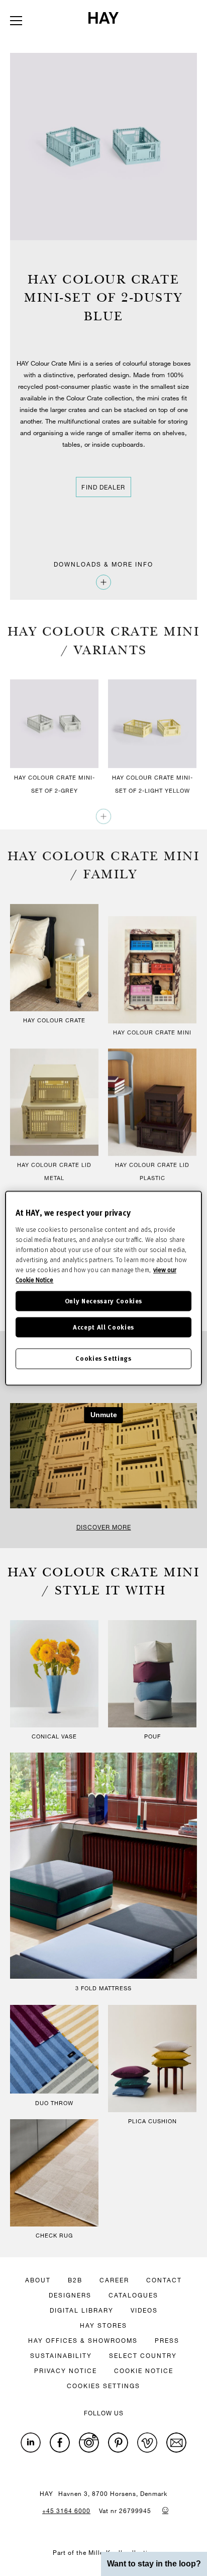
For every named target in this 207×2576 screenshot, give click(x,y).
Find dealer (103, 487)
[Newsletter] (176, 2443)
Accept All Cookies (103, 1327)
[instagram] (89, 2443)
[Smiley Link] (165, 2510)
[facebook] (60, 2443)
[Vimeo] (147, 2443)
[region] (103, 1288)
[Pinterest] (118, 2443)
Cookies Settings (103, 1359)
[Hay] (103, 18)
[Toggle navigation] (16, 21)
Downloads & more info (103, 564)
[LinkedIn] (31, 2443)
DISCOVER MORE (104, 1527)
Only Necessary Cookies (103, 1301)
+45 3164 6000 (66, 2511)
